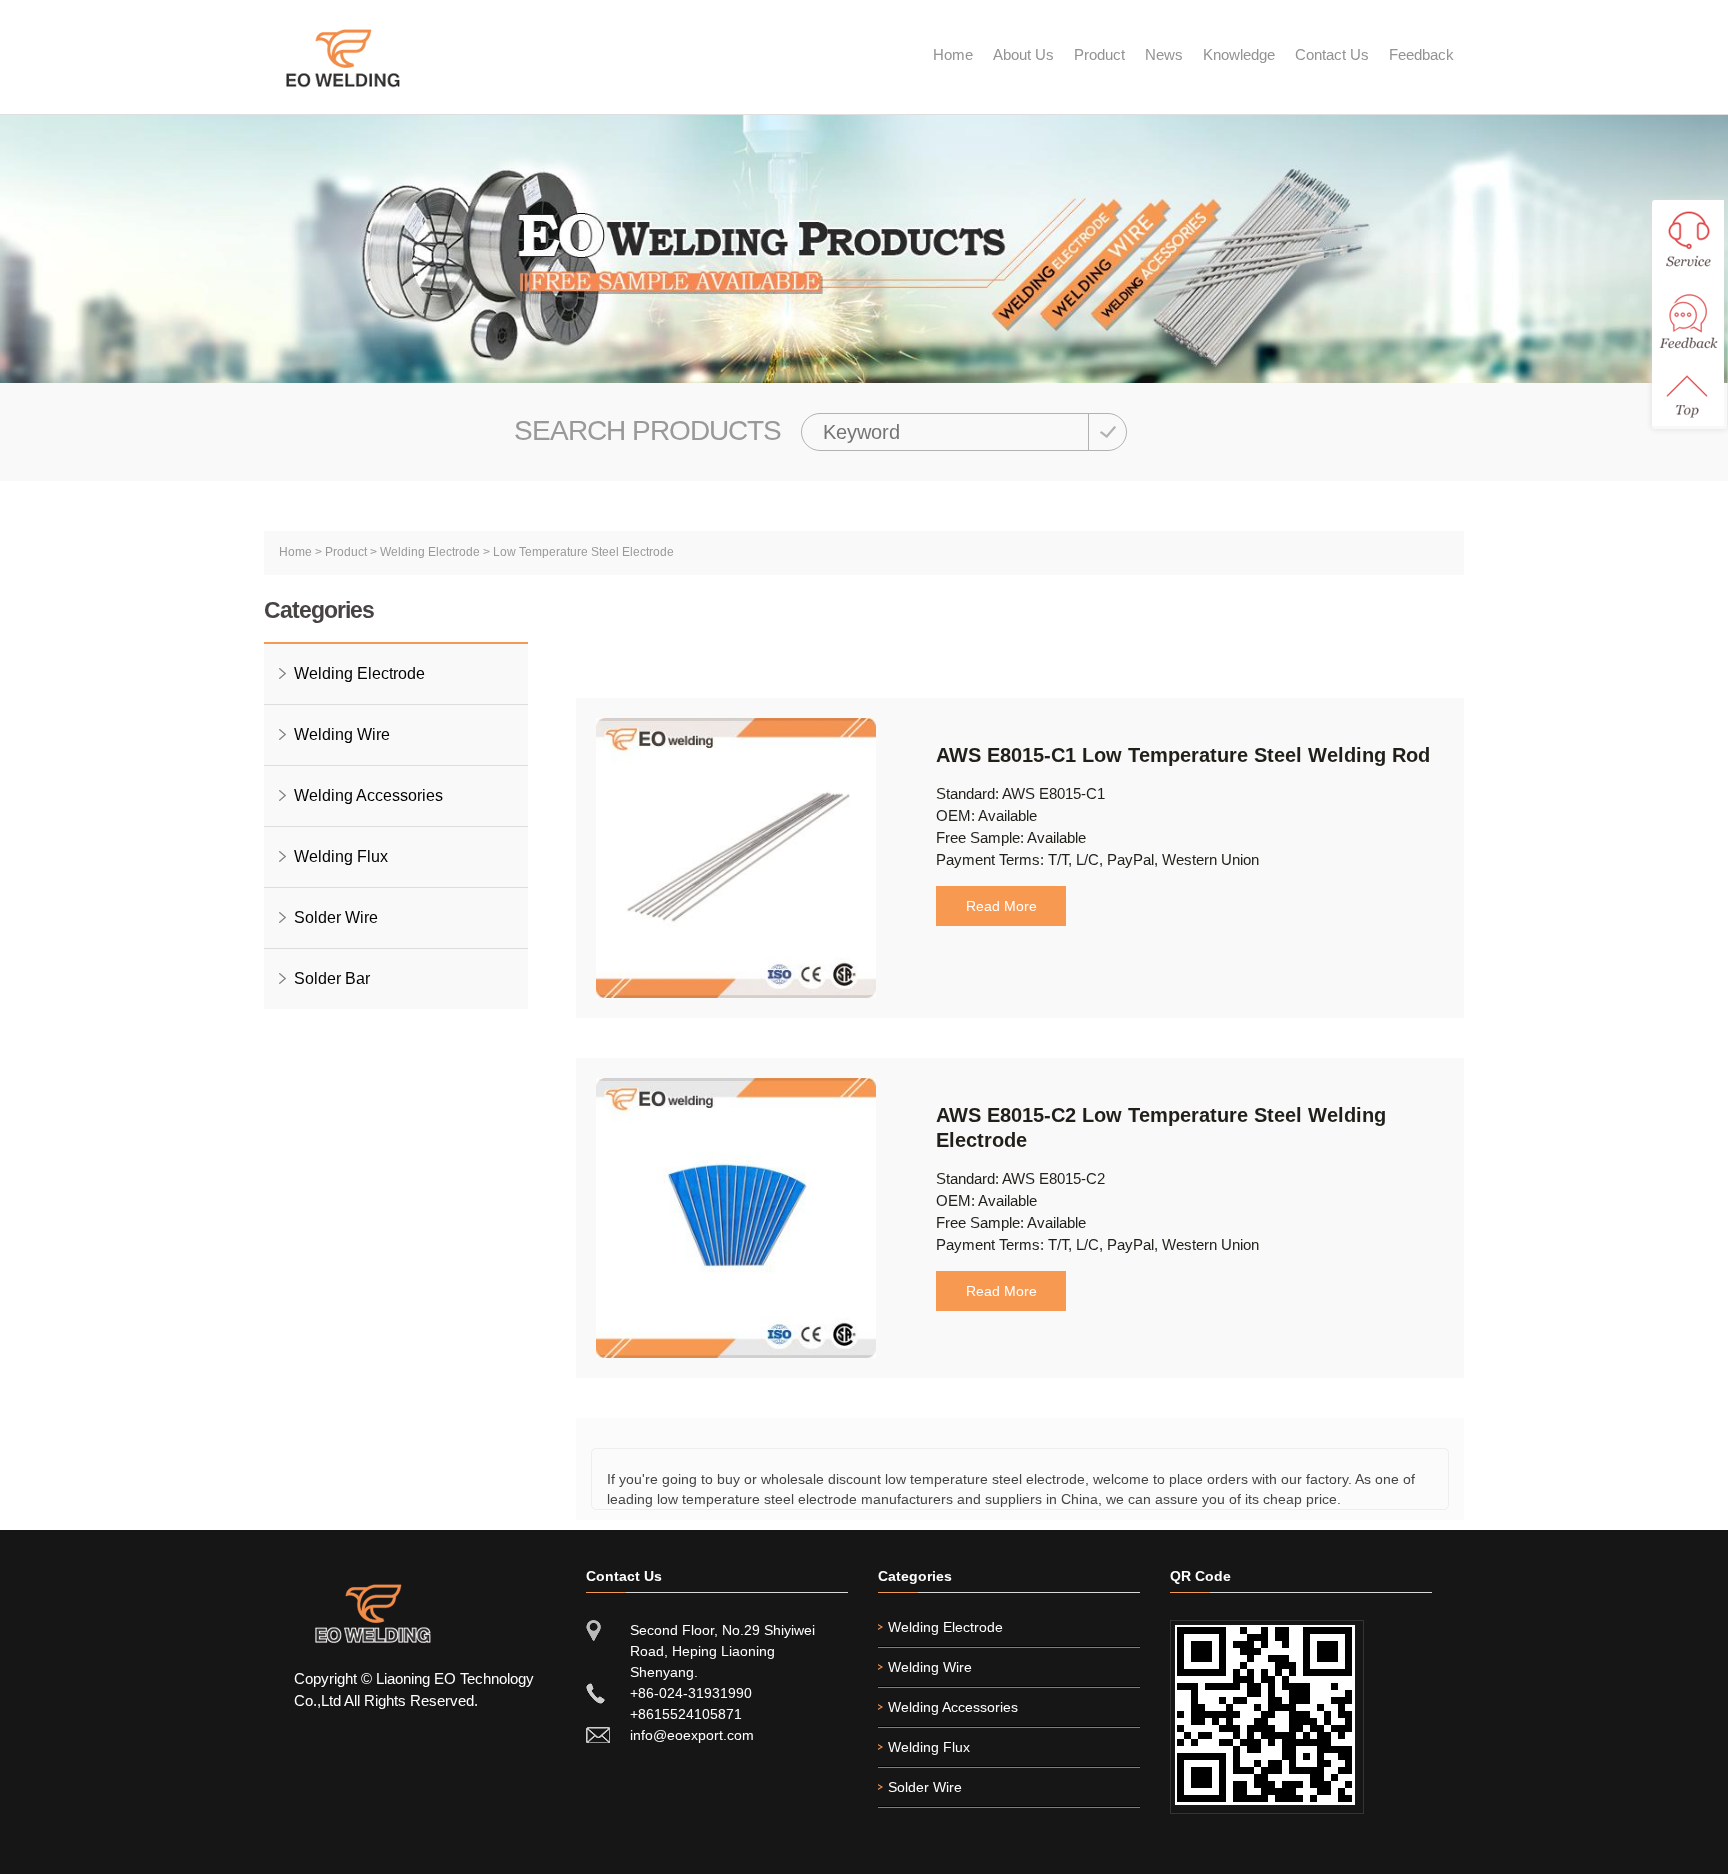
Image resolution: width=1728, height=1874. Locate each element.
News (1164, 54)
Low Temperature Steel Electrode (583, 552)
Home (953, 54)
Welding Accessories (368, 795)
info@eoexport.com (692, 1735)
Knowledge (1239, 54)
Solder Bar (332, 978)
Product (1099, 54)
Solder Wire (336, 917)
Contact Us (1332, 54)
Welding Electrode (430, 552)
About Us (1023, 54)
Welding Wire (342, 734)
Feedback (1421, 54)
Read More (1001, 906)
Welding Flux (341, 856)
